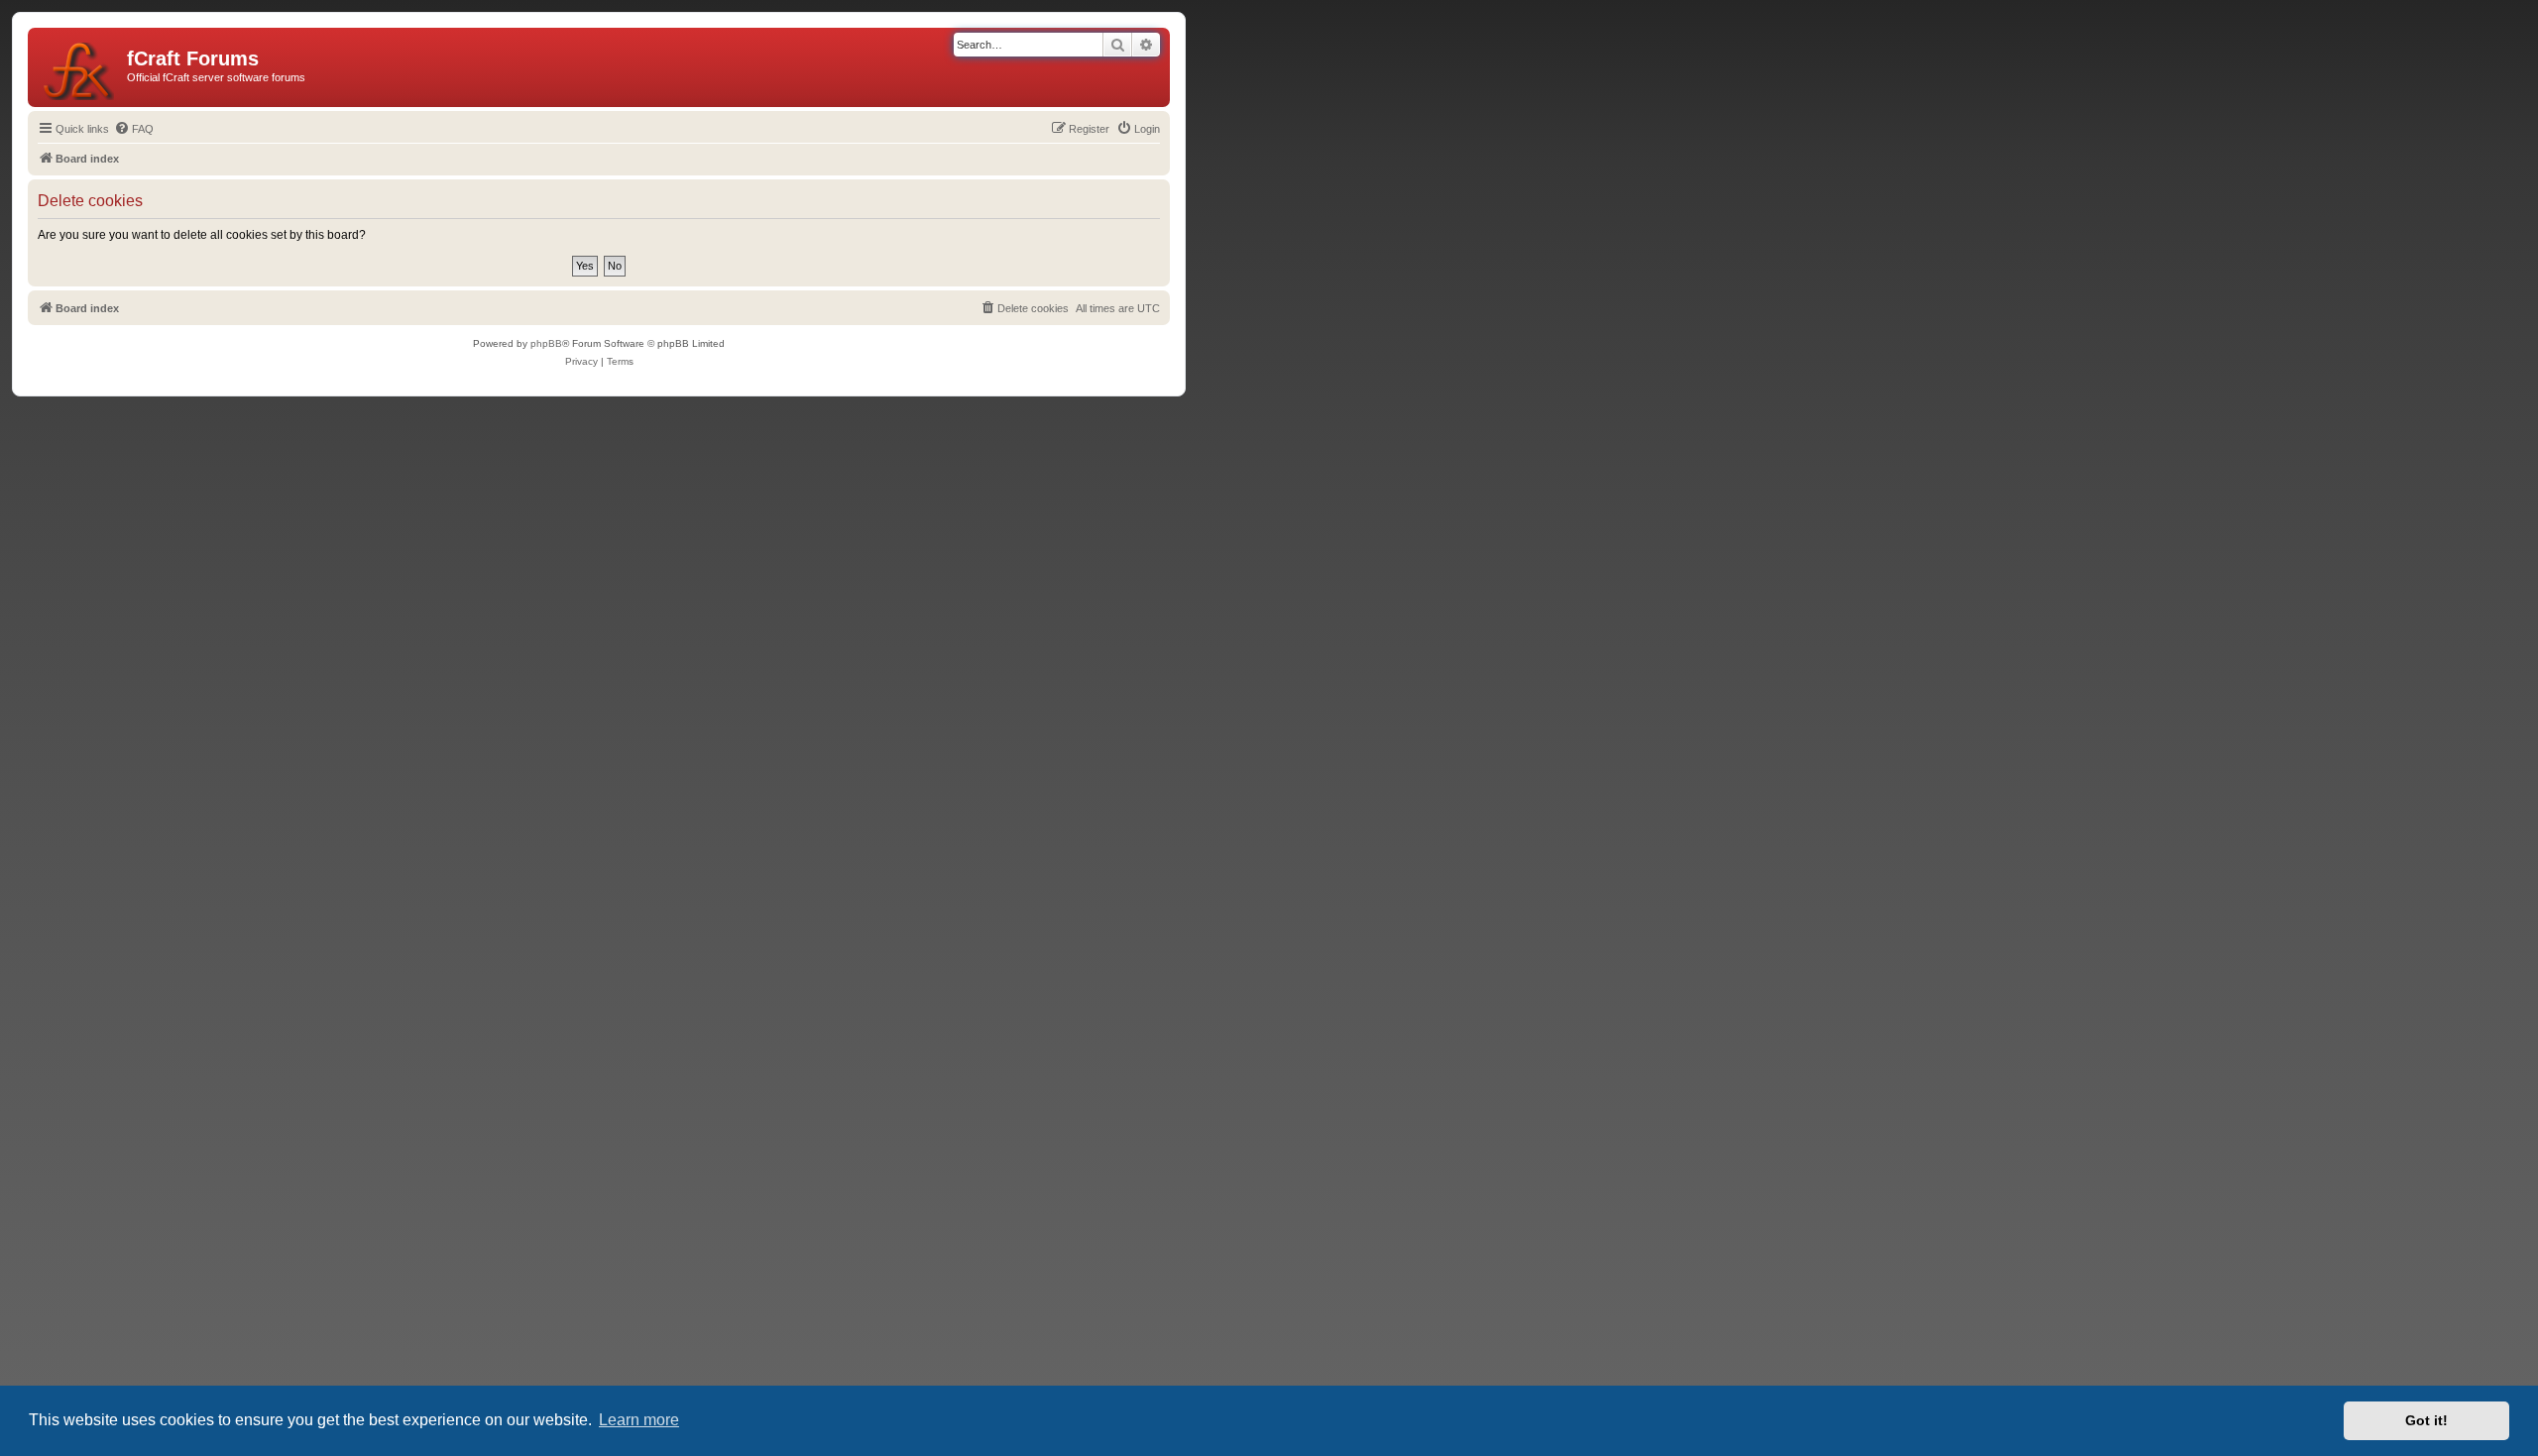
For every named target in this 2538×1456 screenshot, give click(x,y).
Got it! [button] (2426, 1420)
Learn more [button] (639, 1420)
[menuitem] (134, 129)
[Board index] (80, 67)
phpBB (546, 343)
